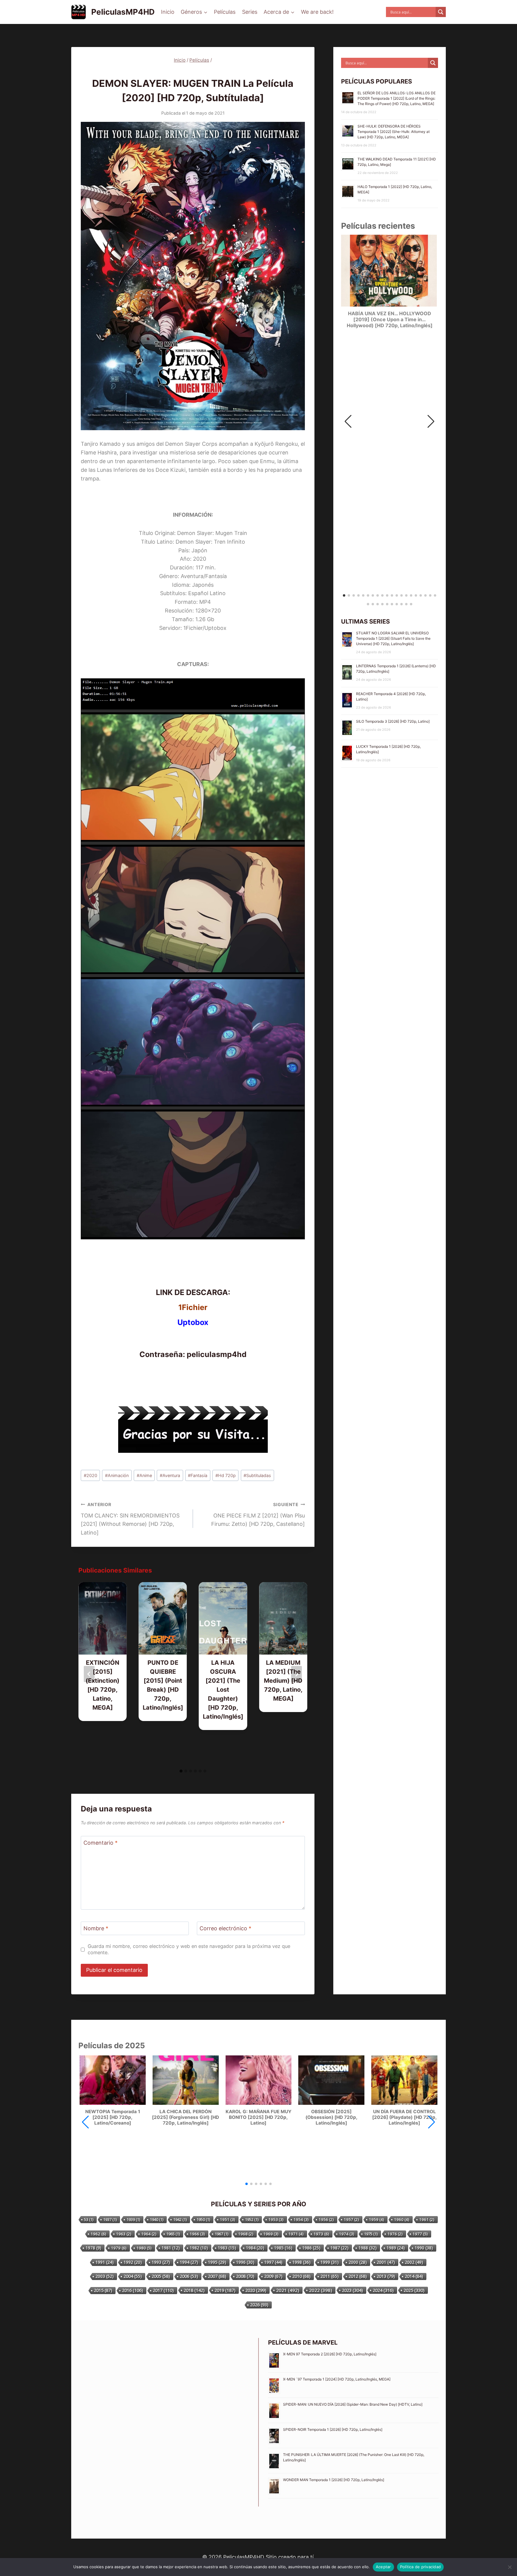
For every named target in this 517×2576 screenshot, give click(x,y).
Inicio (168, 12)
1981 (171, 2248)
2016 (133, 2290)
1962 (98, 2234)
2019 (225, 2290)
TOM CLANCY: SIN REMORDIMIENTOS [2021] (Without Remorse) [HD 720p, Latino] (130, 1519)
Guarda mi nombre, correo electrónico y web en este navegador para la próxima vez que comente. (189, 1949)
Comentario (101, 1843)
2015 (103, 2290)
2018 (194, 2290)
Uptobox (193, 1322)
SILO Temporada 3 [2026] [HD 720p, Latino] (393, 721)
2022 (321, 2290)
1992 (133, 2262)
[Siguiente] (296, 1674)
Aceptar (383, 2567)
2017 (163, 2290)
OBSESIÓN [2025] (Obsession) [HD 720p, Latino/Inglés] (332, 2117)
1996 (245, 2262)
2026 (259, 2305)
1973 (321, 2234)
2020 (91, 1475)
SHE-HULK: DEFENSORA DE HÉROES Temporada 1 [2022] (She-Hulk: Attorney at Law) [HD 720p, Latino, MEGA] (394, 132)
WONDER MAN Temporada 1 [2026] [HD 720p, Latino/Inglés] (334, 2480)
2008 (245, 2276)
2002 (414, 2262)
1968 (246, 2234)
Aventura (170, 1475)
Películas (225, 12)
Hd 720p (226, 1475)
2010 (301, 2276)
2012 (358, 2276)
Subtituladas (257, 1475)
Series (250, 12)
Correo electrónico (225, 1929)
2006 (189, 2276)
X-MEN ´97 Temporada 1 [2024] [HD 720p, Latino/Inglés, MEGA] (337, 2379)
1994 (189, 2262)
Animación (117, 1475)
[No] (510, 2567)
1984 (255, 2248)
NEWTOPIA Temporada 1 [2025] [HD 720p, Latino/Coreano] (113, 2117)
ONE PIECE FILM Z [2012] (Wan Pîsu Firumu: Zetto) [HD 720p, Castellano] (258, 1515)
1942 (180, 2219)
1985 (283, 2248)
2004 (133, 2276)
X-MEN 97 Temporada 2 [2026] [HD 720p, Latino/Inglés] (330, 2354)
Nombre (96, 1929)
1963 (124, 2234)
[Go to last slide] (89, 1674)
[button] (431, 422)
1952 (252, 2219)
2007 (217, 2276)
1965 (173, 2234)
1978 (93, 2248)
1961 (427, 2219)
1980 (144, 2248)
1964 (149, 2234)
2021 (288, 2290)
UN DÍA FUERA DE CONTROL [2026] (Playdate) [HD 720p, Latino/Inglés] (405, 2117)
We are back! (317, 12)
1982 (199, 2248)
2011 (330, 2276)
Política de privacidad (421, 2567)
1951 (228, 2219)
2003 (105, 2276)
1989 (396, 2248)
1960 (402, 2219)
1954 (301, 2219)
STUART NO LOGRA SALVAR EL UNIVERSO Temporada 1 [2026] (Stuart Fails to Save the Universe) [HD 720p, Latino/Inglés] (393, 638)
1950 (203, 2219)
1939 (133, 2219)
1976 (395, 2234)
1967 (222, 2234)
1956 (326, 2219)
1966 (197, 2234)
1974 (347, 2234)
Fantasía (198, 1475)
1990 (424, 2248)
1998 (301, 2262)
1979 (119, 2248)
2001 (386, 2262)
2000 (358, 2262)
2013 (386, 2276)
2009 (273, 2276)
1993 (161, 2262)
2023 (352, 2290)
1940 (157, 2219)
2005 (161, 2276)
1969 (271, 2234)
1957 (351, 2219)
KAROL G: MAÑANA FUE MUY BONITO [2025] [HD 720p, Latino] (258, 2117)
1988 (368, 2248)
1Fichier (193, 1307)
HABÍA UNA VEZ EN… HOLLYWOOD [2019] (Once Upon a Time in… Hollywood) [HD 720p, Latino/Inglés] (390, 320)
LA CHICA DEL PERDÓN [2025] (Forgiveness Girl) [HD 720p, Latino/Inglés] (185, 2117)
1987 (339, 2248)
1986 (311, 2248)
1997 (273, 2262)
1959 (377, 2219)
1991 (105, 2262)
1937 (110, 2219)
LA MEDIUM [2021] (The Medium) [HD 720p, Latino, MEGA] (283, 1681)
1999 (330, 2262)
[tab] (181, 1771)
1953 (276, 2219)
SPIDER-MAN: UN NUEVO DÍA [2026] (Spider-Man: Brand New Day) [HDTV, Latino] (353, 2404)
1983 (227, 2248)
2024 (383, 2290)
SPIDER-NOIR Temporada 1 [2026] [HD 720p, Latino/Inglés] (333, 2429)
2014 (414, 2276)
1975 (371, 2234)
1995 (217, 2262)
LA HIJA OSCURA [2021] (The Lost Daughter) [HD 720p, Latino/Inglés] (223, 1690)
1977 (420, 2234)
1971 (296, 2234)
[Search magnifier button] (441, 12)
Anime (144, 1475)
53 (89, 2219)
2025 (414, 2290)
